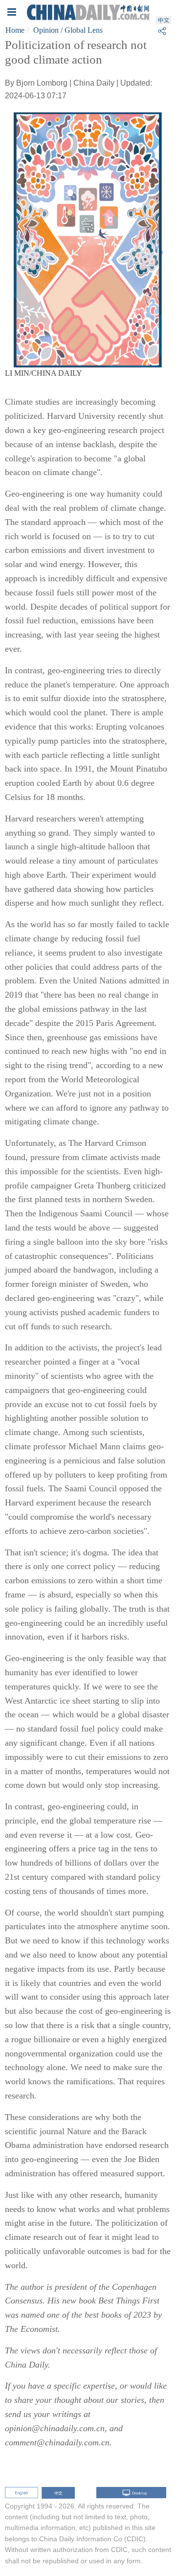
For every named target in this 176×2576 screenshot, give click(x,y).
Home (15, 30)
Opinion (46, 30)
